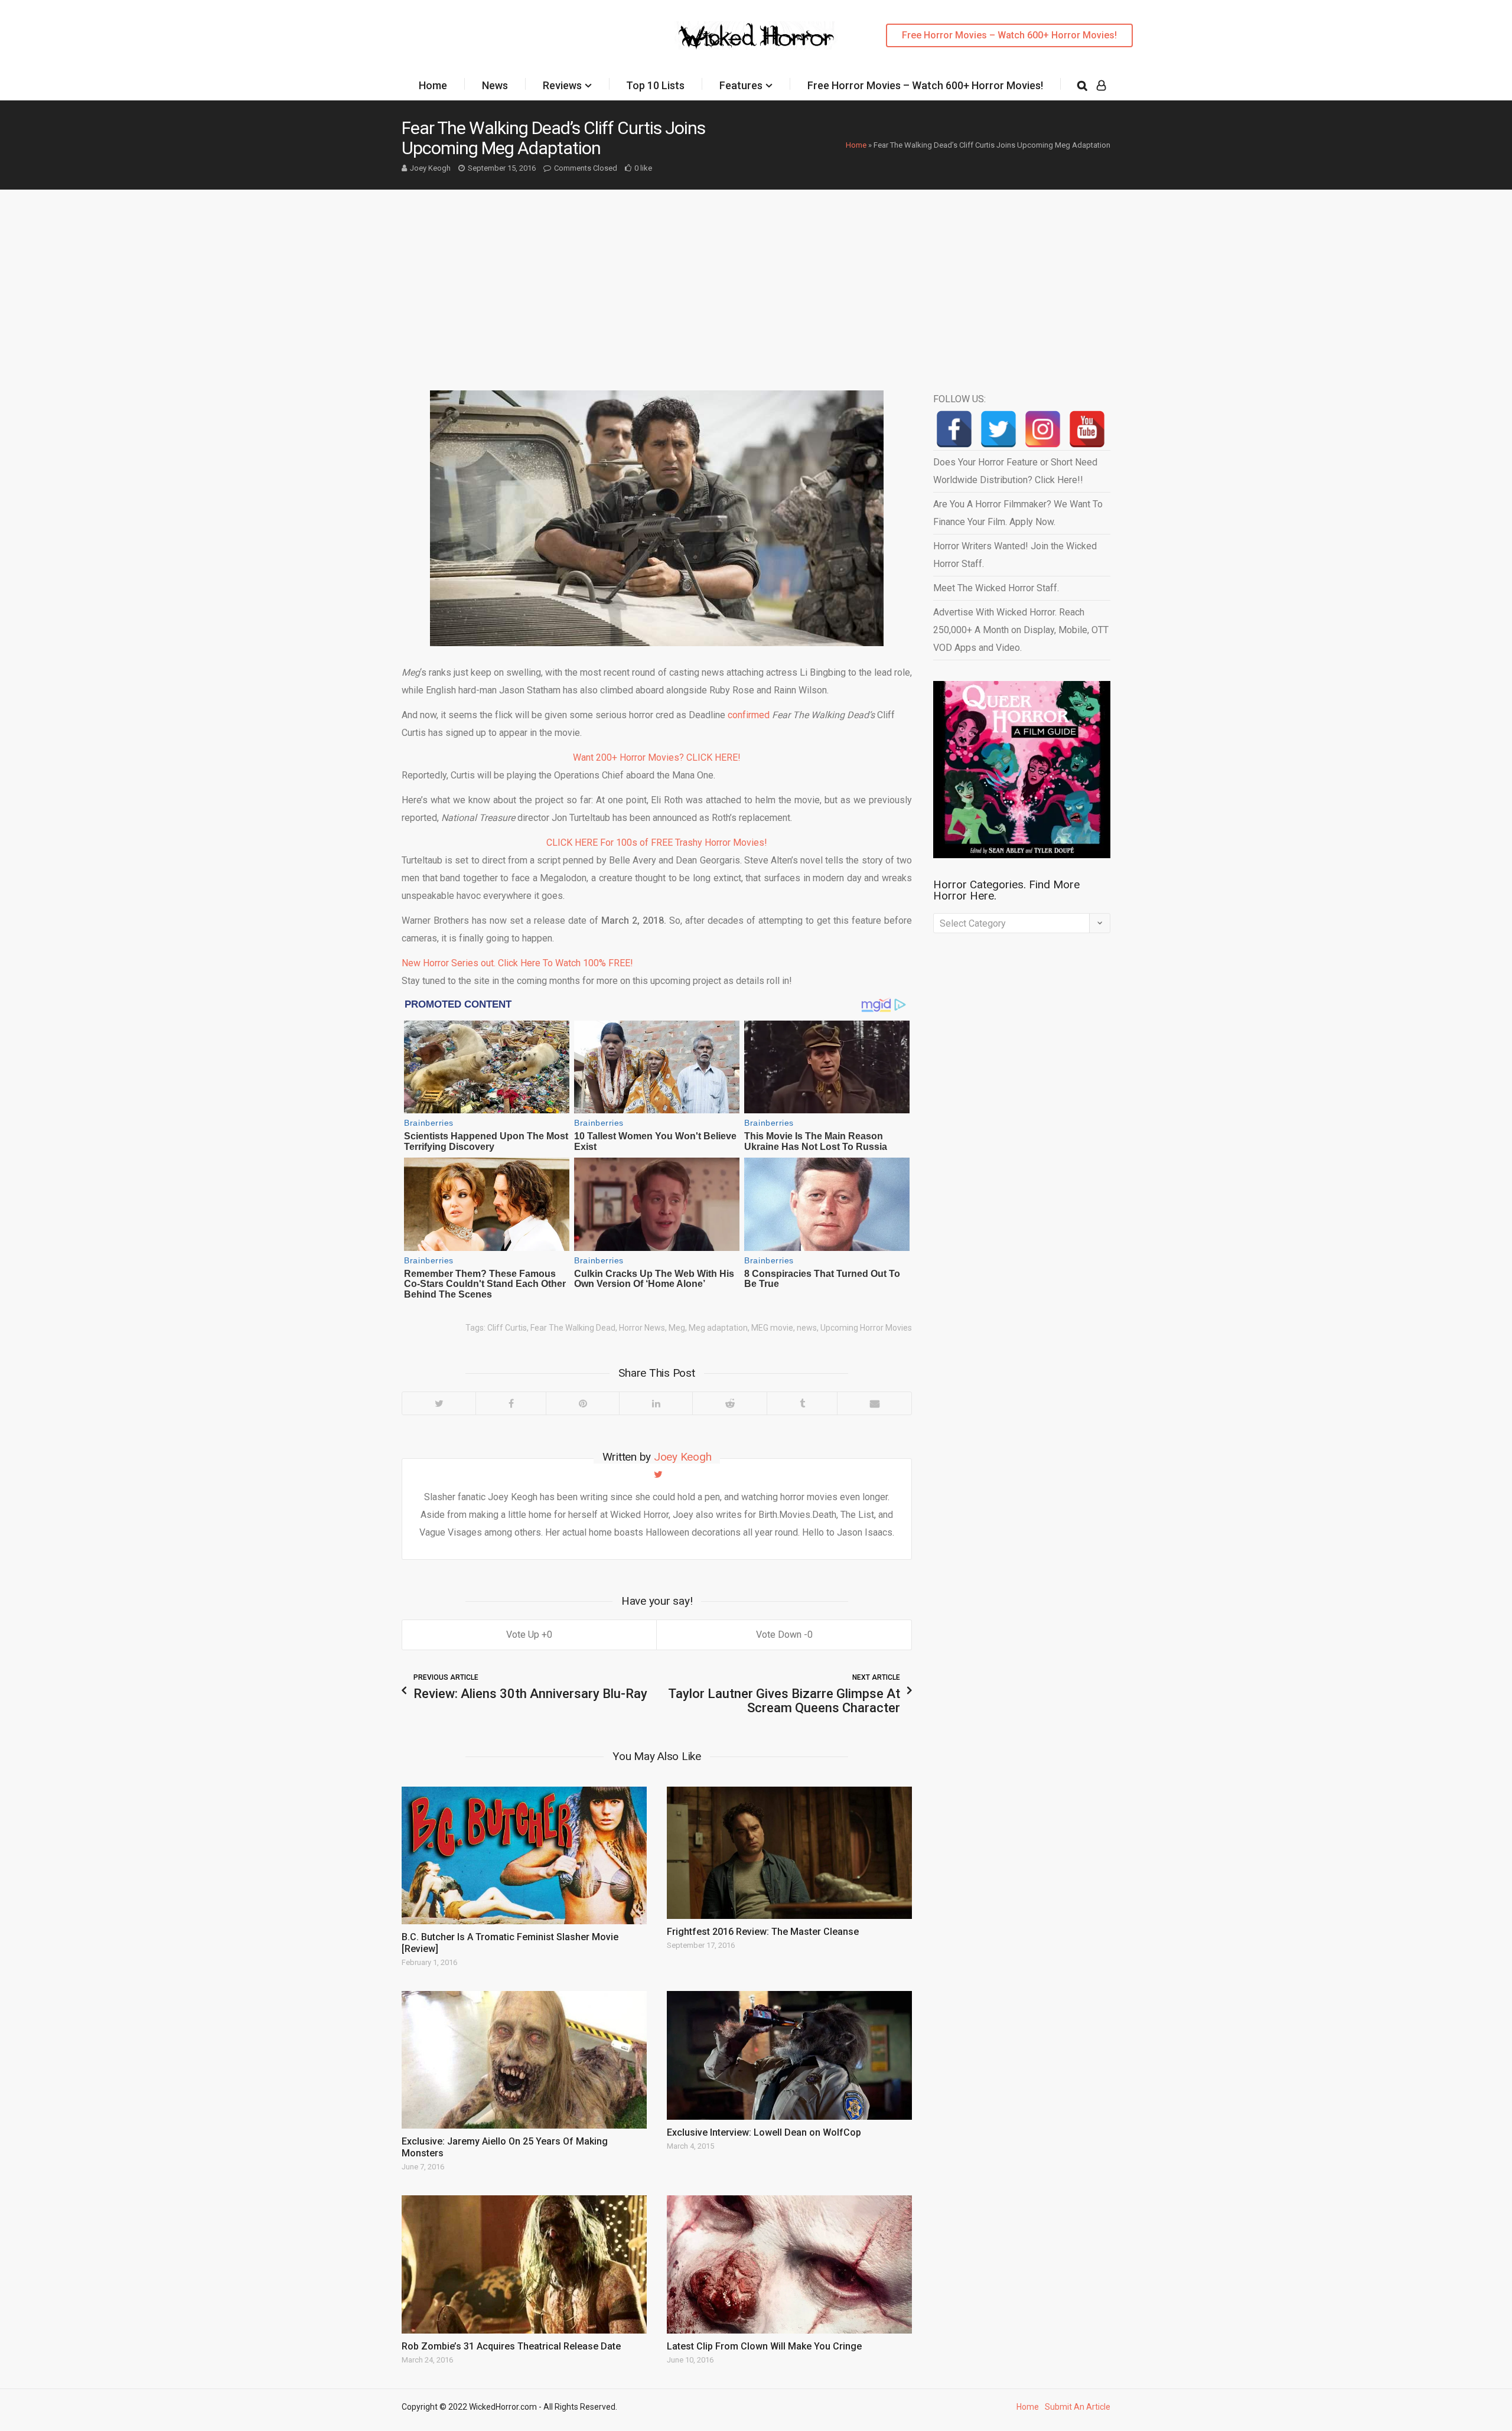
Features (741, 85)
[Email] (874, 1403)
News (495, 85)
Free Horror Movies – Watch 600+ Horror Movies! (1009, 35)
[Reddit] (729, 1403)
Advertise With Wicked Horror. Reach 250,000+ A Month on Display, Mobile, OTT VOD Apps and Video (1021, 630)
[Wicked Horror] (756, 35)
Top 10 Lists (655, 85)
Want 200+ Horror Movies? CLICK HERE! (657, 757)
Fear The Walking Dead (573, 1328)
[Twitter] (439, 1403)
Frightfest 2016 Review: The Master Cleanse (763, 1932)
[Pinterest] (582, 1403)
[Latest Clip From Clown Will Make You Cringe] (789, 2264)
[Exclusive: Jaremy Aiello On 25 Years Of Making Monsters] (524, 2060)
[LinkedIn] (656, 1403)
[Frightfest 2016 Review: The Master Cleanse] (789, 1853)
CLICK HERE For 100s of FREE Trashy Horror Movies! (657, 843)
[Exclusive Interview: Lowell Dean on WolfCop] (789, 2055)
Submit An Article (1078, 2407)
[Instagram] (1043, 429)
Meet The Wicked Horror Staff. (996, 588)
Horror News (642, 1328)
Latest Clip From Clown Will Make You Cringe (764, 2346)
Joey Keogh (430, 168)
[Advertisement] (756, 278)
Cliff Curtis (507, 1328)
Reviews (562, 85)
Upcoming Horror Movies (866, 1328)
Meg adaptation (718, 1328)
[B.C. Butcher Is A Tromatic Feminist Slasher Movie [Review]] (524, 1855)
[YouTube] (1087, 429)
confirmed (749, 715)
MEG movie (772, 1328)
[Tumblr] (802, 1403)
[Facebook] (511, 1403)
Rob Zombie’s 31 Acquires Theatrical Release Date (511, 2346)
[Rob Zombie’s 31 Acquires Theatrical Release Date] (524, 2264)
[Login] (1101, 86)
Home (433, 85)
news (807, 1328)
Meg (677, 1328)
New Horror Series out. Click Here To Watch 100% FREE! (517, 963)
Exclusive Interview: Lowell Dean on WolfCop (764, 2132)
